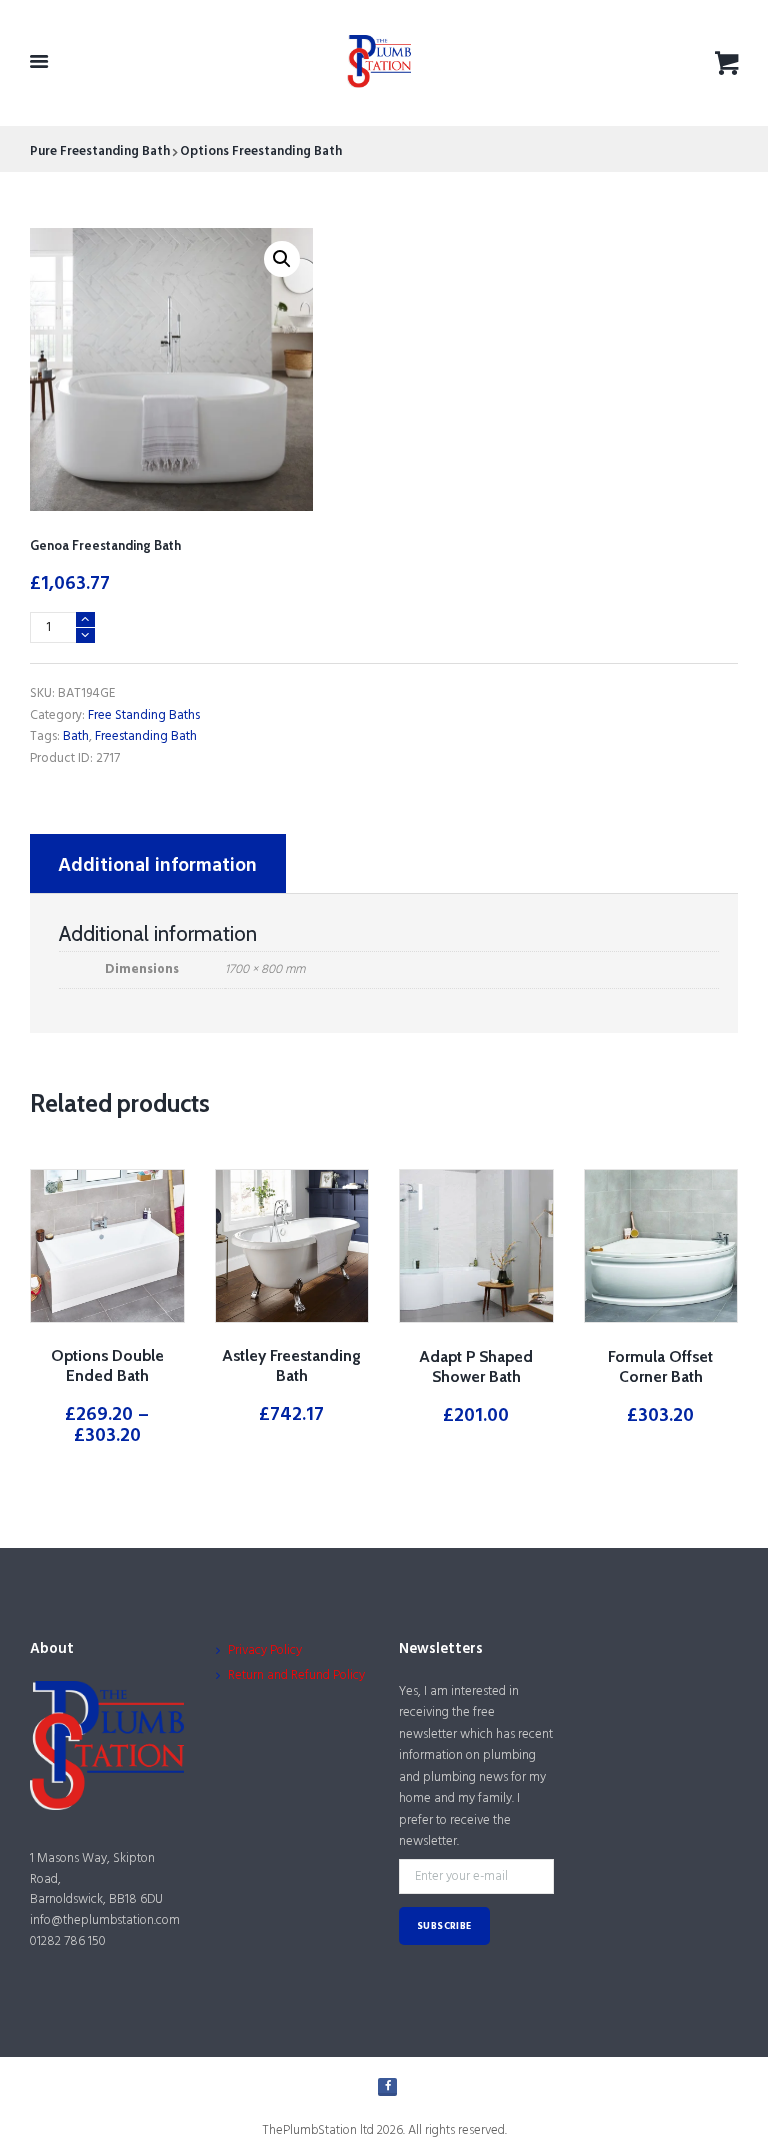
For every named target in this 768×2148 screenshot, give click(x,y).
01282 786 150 (68, 1941)
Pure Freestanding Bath (100, 151)
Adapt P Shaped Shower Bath (476, 1366)
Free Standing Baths (144, 715)
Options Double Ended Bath (107, 1365)
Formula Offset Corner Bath (660, 1366)
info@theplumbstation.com (105, 1920)
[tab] (158, 863)
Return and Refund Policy (296, 1675)
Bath (76, 736)
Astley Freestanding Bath (291, 1365)
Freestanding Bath (146, 736)
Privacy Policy (265, 1650)
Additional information (157, 866)
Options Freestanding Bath (261, 151)
